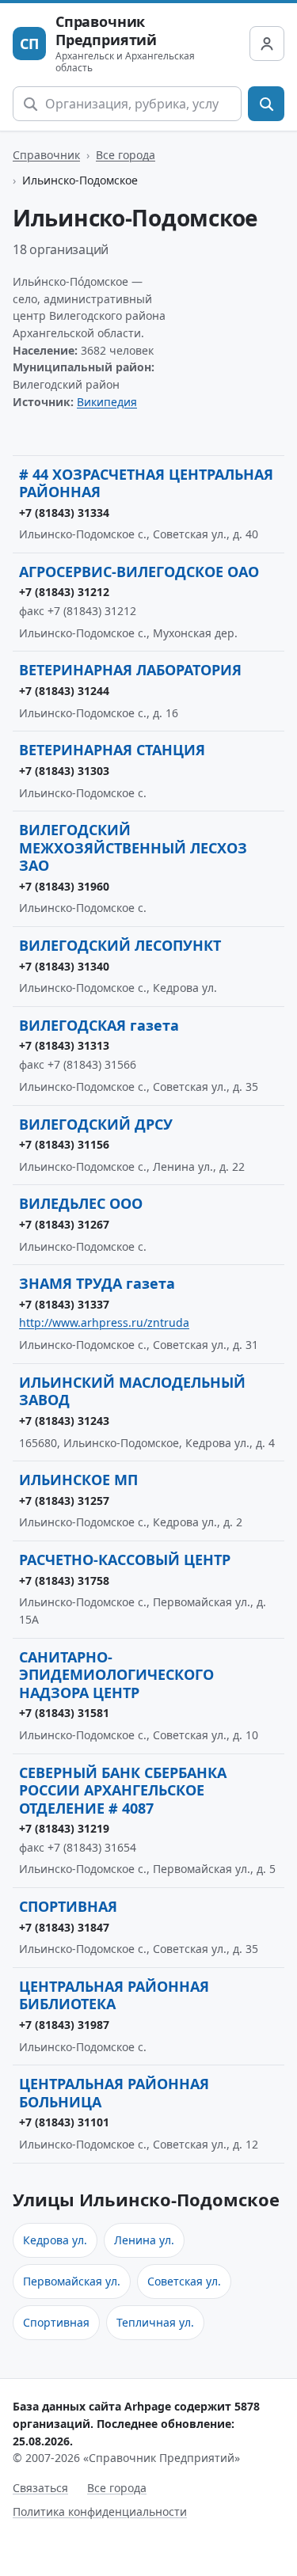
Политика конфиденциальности (100, 2511)
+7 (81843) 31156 (64, 1144)
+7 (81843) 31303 (64, 771)
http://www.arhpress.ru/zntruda (104, 1322)
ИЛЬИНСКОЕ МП (78, 1480)
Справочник (46, 155)
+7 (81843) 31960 (64, 886)
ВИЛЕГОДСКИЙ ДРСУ (96, 1124)
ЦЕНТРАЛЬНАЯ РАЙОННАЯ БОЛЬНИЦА (114, 2093)
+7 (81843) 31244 (64, 691)
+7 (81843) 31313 (64, 1045)
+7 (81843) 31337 (64, 1304)
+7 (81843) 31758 (64, 1581)
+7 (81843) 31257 (64, 1501)
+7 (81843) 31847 (64, 1927)
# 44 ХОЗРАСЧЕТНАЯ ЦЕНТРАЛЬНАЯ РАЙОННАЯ (146, 483)
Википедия (107, 402)
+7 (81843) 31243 (64, 1421)
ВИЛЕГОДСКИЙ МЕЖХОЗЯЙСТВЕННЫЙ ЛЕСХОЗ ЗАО (133, 847)
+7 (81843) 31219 (64, 1828)
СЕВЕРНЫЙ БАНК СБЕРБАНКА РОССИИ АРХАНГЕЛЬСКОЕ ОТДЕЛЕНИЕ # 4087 (123, 1790)
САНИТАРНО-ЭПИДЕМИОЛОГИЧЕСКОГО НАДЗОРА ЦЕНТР (116, 1675)
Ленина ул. (144, 2240)
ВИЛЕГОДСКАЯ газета (99, 1025)
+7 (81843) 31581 (64, 1713)
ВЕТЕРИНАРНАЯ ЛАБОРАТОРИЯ (130, 670)
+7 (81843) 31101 (64, 2122)
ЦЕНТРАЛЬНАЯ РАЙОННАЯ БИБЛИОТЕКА (114, 1995)
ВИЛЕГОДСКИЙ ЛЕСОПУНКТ (120, 945)
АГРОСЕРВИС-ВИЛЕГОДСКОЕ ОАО (139, 572)
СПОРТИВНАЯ (68, 1906)
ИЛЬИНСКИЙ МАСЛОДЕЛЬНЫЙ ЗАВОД (132, 1391)
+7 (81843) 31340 (64, 966)
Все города (126, 155)
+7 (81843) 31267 (64, 1224)
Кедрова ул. (55, 2240)
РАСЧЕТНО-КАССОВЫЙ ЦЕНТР (125, 1560)
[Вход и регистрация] (267, 44)
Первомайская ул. (72, 2281)
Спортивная (56, 2322)
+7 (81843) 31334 (64, 513)
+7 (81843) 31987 (64, 2025)
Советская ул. (184, 2281)
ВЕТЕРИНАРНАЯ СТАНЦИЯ (112, 750)
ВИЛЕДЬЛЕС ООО (81, 1203)
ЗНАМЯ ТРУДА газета (97, 1283)
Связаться (40, 2488)
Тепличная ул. (155, 2322)
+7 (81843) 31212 (64, 592)
